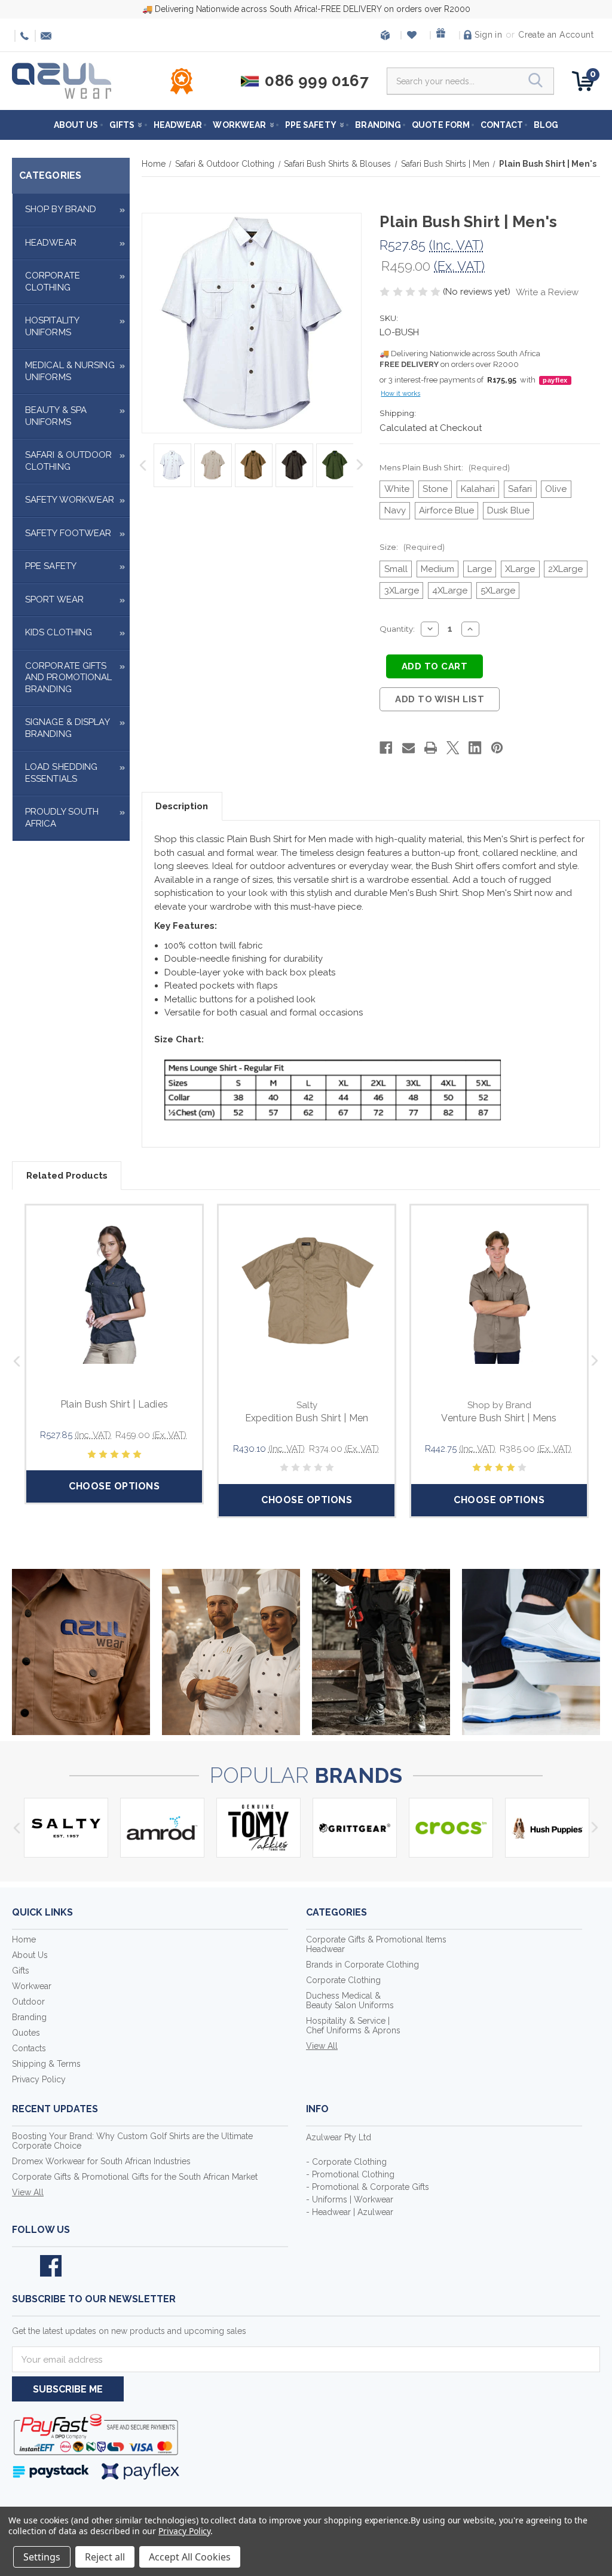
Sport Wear (54, 599)
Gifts (122, 125)
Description (182, 806)
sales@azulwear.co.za (44, 36)
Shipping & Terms (46, 2064)
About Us (76, 125)
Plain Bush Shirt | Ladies (114, 1404)
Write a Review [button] (547, 292)
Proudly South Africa (62, 818)
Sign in (488, 35)
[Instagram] (79, 2266)
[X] (453, 748)
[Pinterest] (497, 748)
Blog (546, 125)
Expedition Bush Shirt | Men (307, 1418)
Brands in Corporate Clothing (362, 1965)
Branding (378, 125)
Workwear (239, 125)
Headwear (178, 125)
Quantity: (397, 629)
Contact (502, 125)
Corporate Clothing (53, 282)
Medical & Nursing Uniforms (70, 371)
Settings (42, 2557)
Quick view (114, 1293)
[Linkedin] (475, 748)
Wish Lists (414, 35)
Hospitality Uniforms (52, 326)
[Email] (408, 748)
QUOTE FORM (441, 125)
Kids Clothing (59, 632)
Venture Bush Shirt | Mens (499, 1418)
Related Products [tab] (67, 1176)
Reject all (105, 2557)
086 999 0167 (23, 36)
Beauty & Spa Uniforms (56, 416)
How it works (400, 394)
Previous (143, 465)
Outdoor (28, 2002)
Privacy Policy (39, 2079)
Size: (412, 547)
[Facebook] (386, 748)
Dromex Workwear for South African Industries (101, 2161)
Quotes (26, 2033)
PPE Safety (311, 125)
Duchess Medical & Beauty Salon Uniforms (350, 2000)
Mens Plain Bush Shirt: (444, 467)
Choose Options (114, 1486)
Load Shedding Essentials (61, 773)
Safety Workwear (70, 500)
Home (24, 1939)
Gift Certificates (444, 35)
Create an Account (556, 35)
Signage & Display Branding (67, 728)
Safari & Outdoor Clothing (69, 461)
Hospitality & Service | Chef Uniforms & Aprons (353, 2026)
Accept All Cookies (190, 2557)
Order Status (385, 35)
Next (361, 465)
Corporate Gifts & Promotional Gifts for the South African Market (135, 2177)
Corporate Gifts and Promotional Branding (69, 677)
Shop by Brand (61, 209)
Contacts (29, 2048)
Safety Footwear (68, 533)
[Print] (431, 748)
